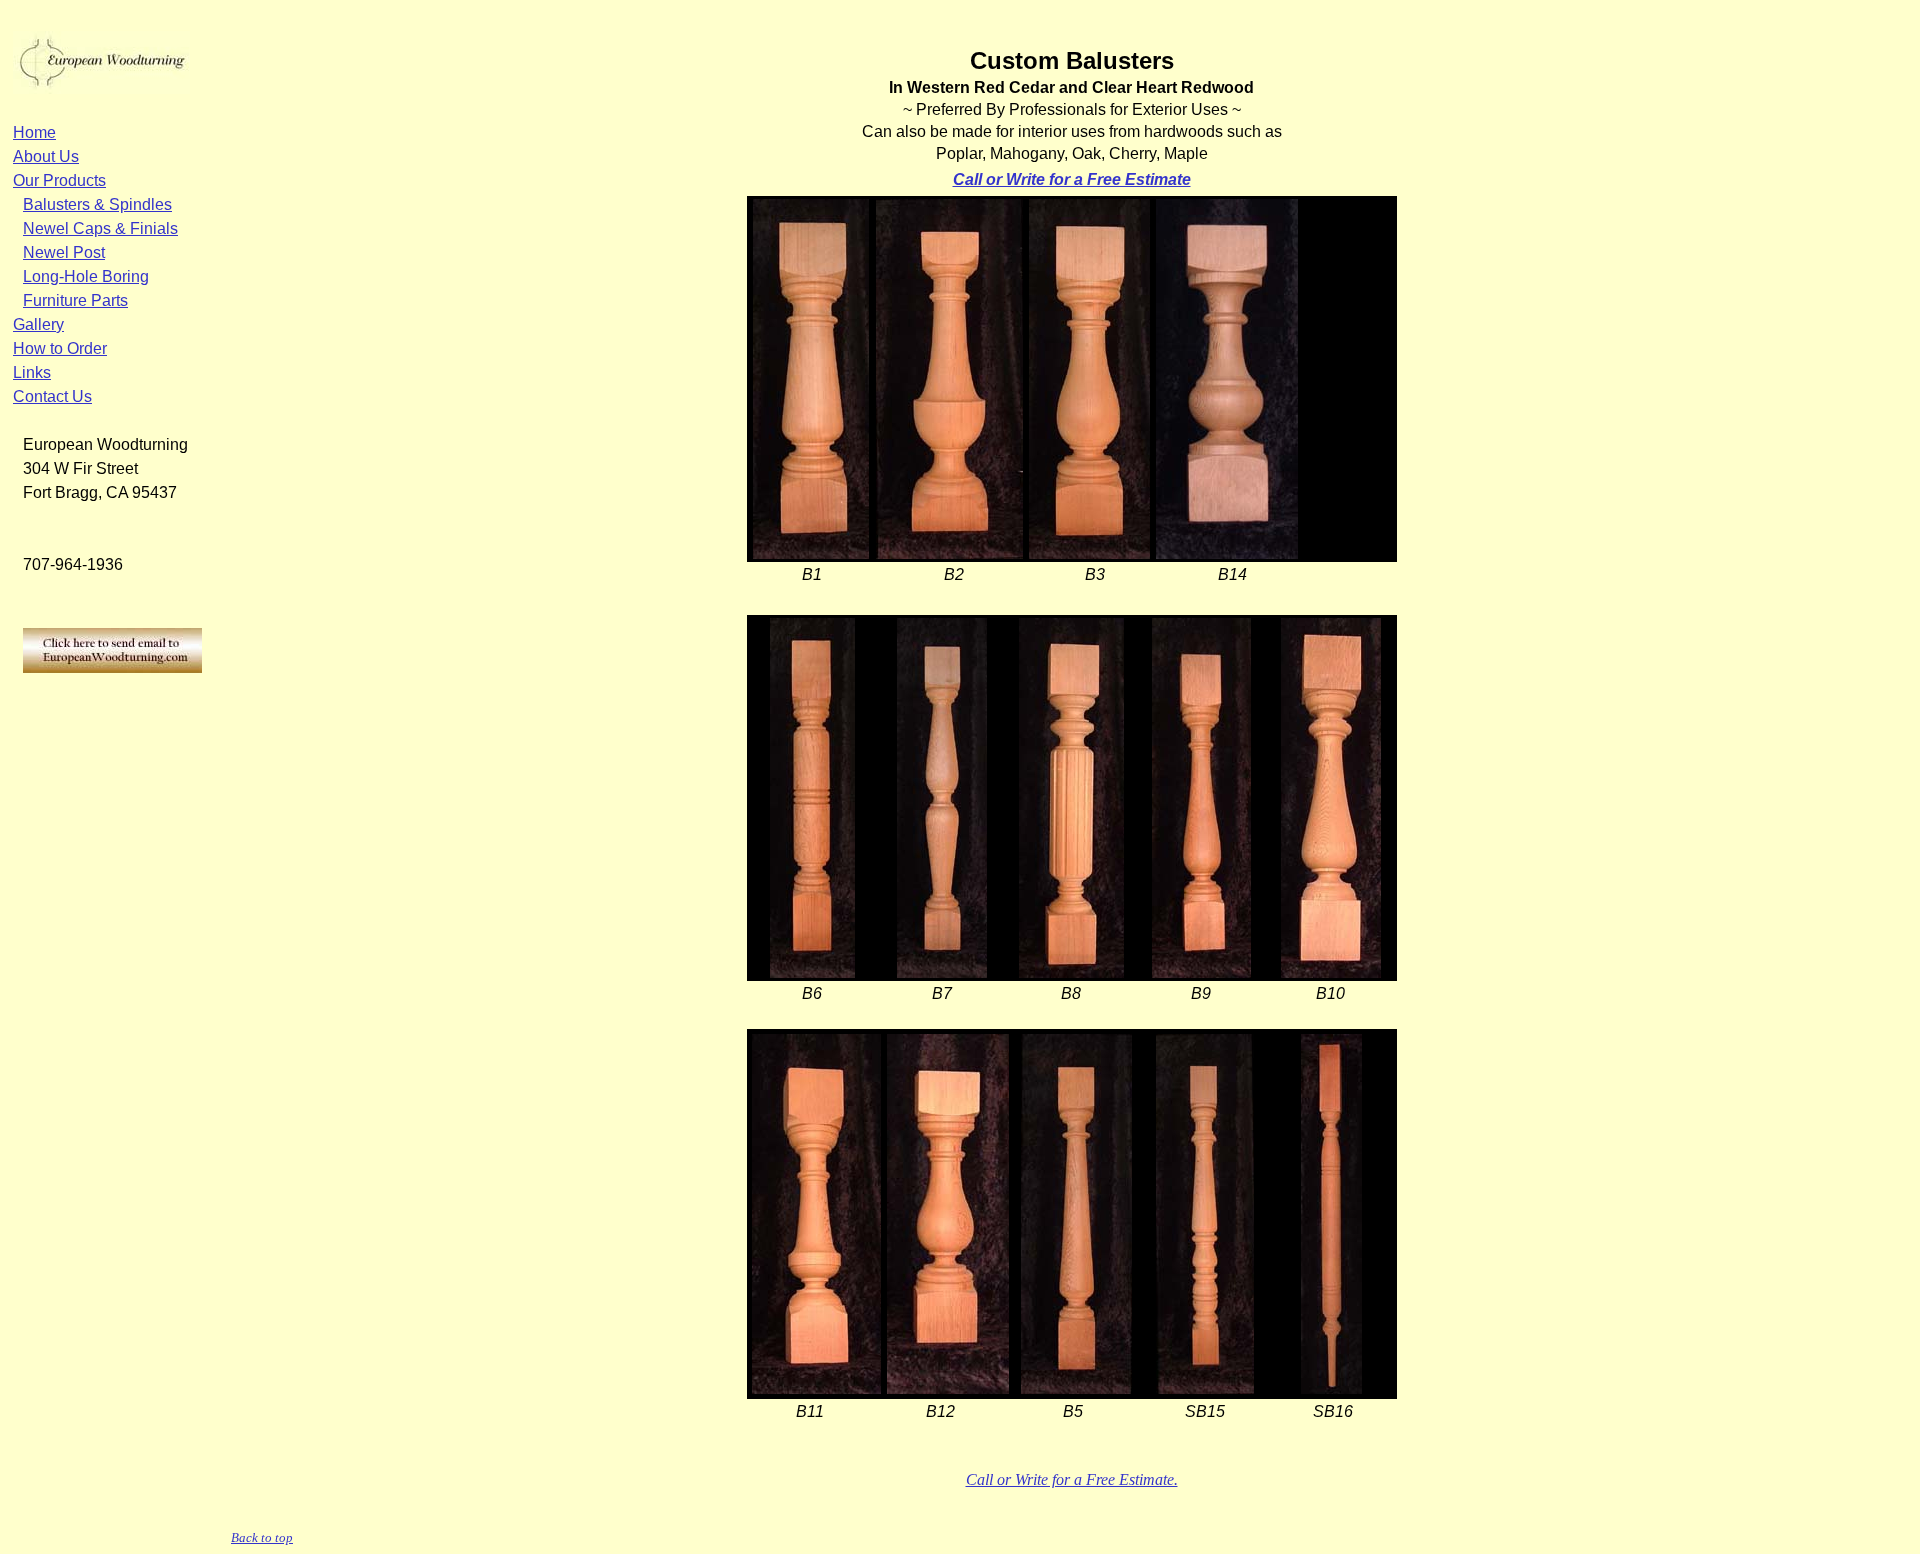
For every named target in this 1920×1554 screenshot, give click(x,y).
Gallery (38, 324)
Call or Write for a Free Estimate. (1072, 1479)
